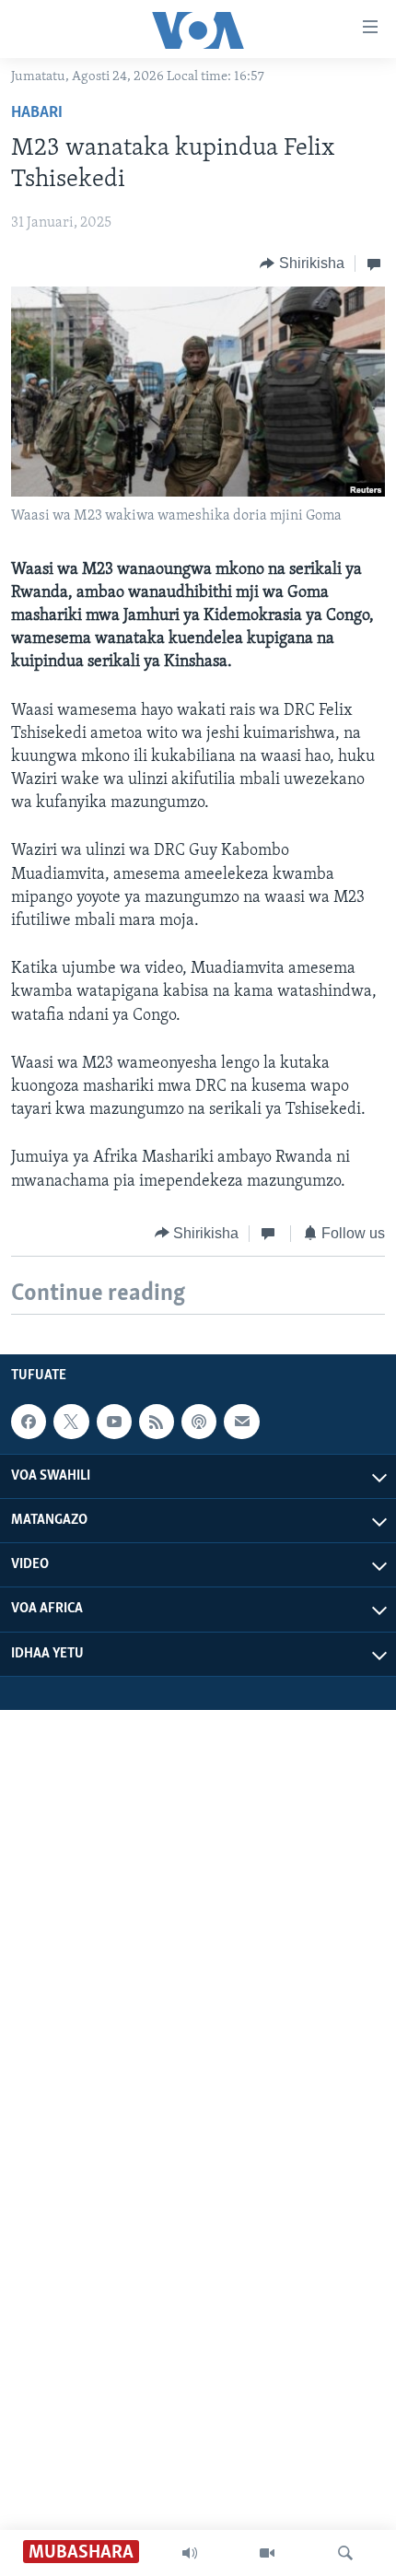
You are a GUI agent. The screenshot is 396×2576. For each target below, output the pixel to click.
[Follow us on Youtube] (114, 1422)
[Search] (345, 2553)
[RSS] (157, 1422)
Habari (37, 113)
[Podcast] (199, 1422)
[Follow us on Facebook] (29, 1422)
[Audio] (190, 2553)
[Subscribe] (241, 1422)
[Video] (267, 2553)
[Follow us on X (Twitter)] (71, 1422)
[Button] (302, 263)
